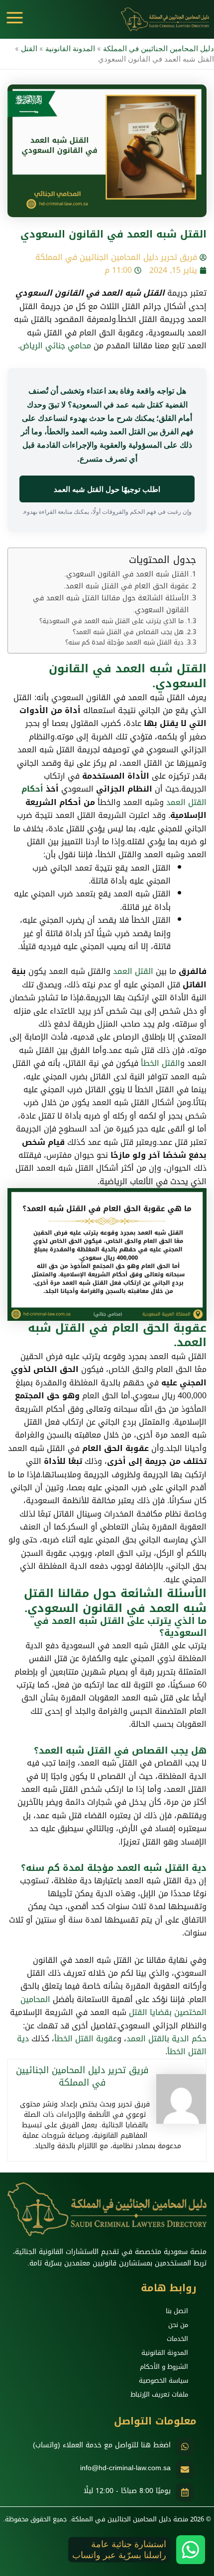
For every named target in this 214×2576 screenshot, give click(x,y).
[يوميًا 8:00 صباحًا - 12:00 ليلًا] (185, 2492)
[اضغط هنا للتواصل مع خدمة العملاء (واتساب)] (185, 2447)
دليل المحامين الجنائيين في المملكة (159, 49)
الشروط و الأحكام (164, 2367)
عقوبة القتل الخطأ (86, 2039)
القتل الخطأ (160, 1063)
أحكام (32, 789)
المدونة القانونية (70, 49)
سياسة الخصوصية (163, 2380)
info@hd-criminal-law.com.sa (125, 2468)
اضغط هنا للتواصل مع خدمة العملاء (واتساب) (102, 2445)
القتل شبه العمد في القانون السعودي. (126, 574)
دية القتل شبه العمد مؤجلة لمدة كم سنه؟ (124, 643)
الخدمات (177, 2339)
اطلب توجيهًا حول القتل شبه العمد (107, 489)
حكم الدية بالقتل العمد (166, 2039)
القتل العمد (186, 802)
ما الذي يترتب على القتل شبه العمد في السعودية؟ (111, 621)
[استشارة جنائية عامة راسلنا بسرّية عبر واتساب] (191, 2550)
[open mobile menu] (15, 18)
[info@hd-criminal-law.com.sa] (185, 2469)
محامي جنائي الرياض (55, 346)
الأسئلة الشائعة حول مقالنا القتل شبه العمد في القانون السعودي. (111, 604)
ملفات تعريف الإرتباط (159, 2394)
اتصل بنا (177, 2311)
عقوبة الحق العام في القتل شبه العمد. (126, 586)
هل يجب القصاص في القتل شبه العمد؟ (128, 632)
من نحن (178, 2325)
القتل (29, 49)
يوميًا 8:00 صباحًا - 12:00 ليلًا (127, 2491)
